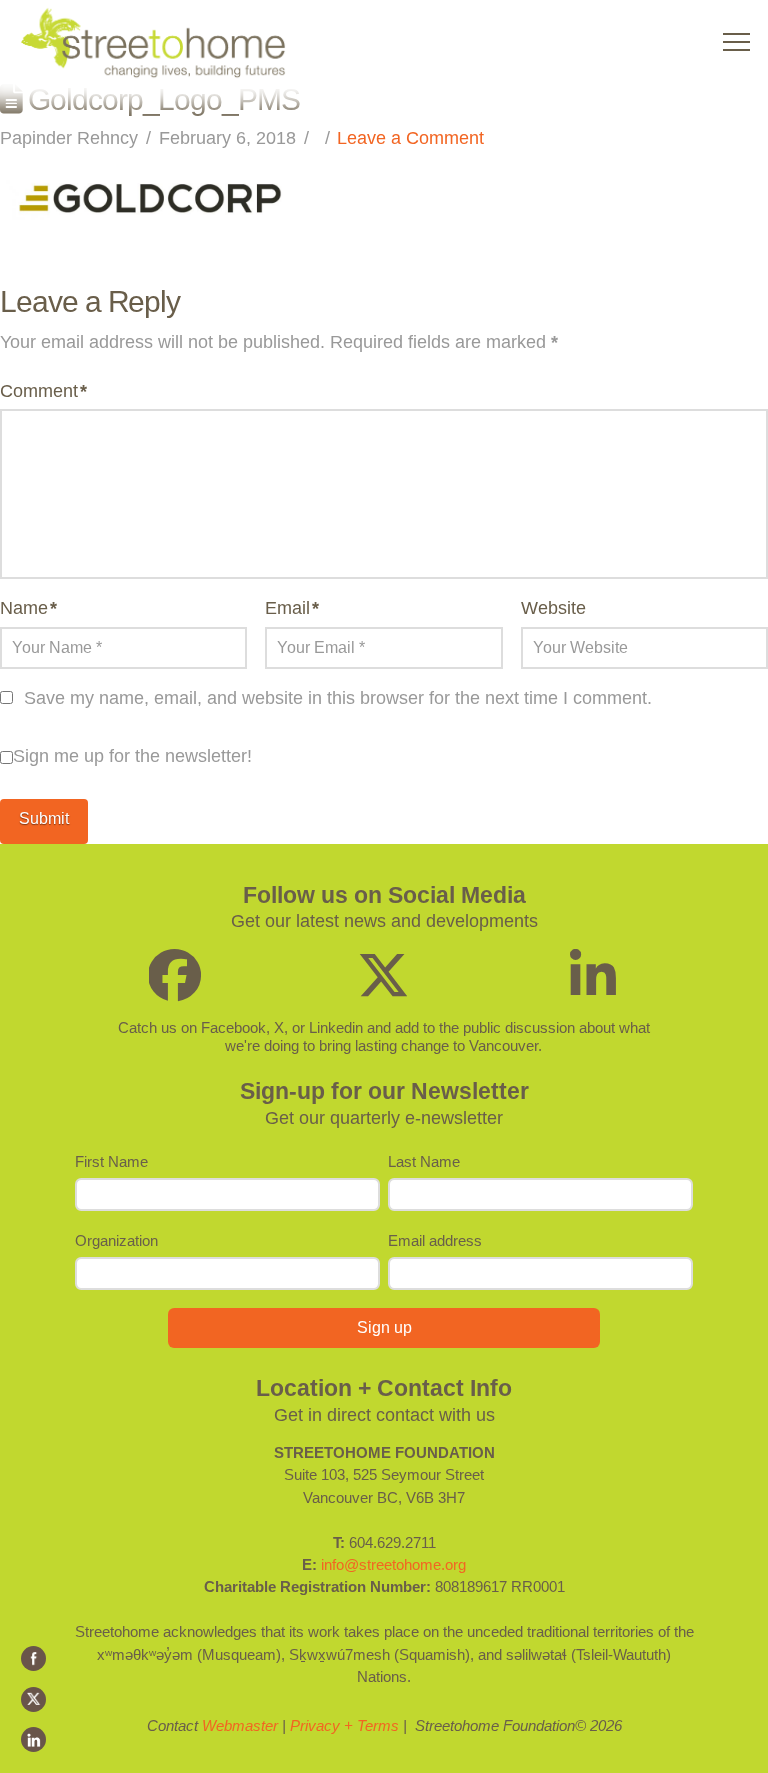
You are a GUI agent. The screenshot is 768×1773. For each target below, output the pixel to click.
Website (553, 608)
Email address (435, 1240)
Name (28, 608)
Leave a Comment (410, 138)
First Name (111, 1161)
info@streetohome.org (393, 1564)
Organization (116, 1240)
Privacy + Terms (344, 1725)
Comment (43, 391)
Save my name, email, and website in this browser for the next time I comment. (338, 698)
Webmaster (240, 1725)
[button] (736, 42)
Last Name (424, 1161)
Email (292, 608)
